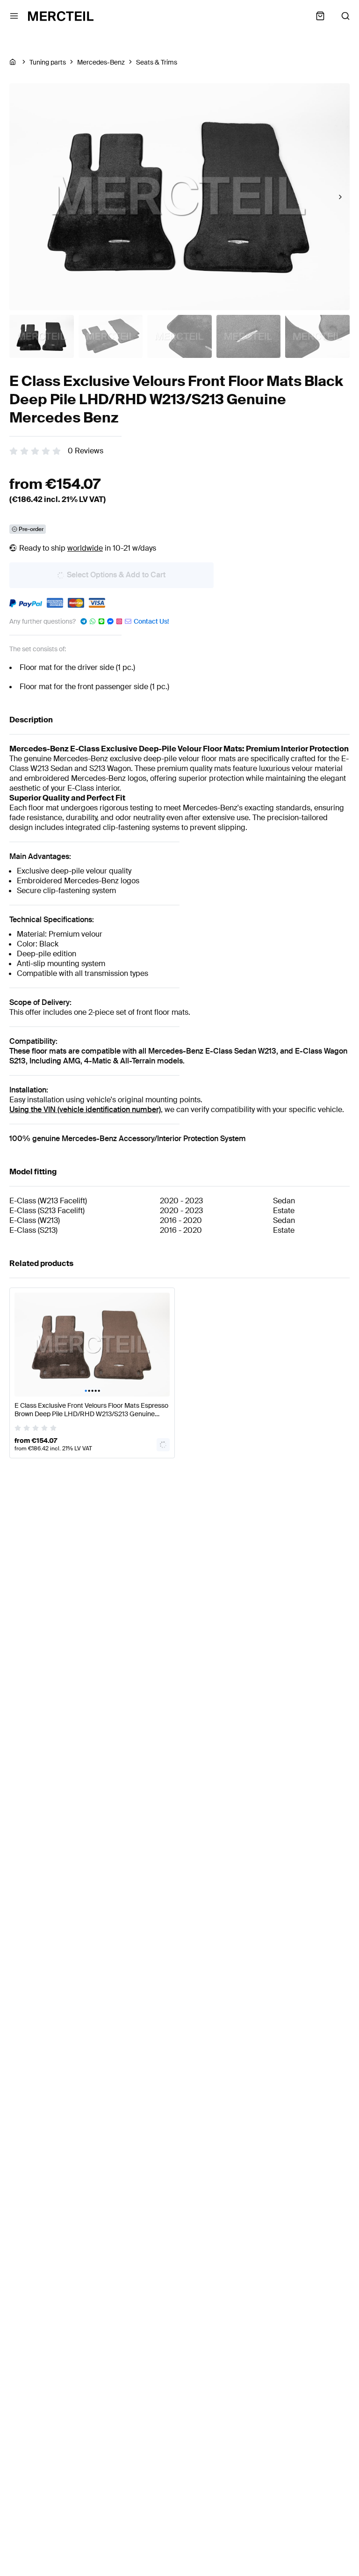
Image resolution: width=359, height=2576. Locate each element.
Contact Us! (151, 621)
